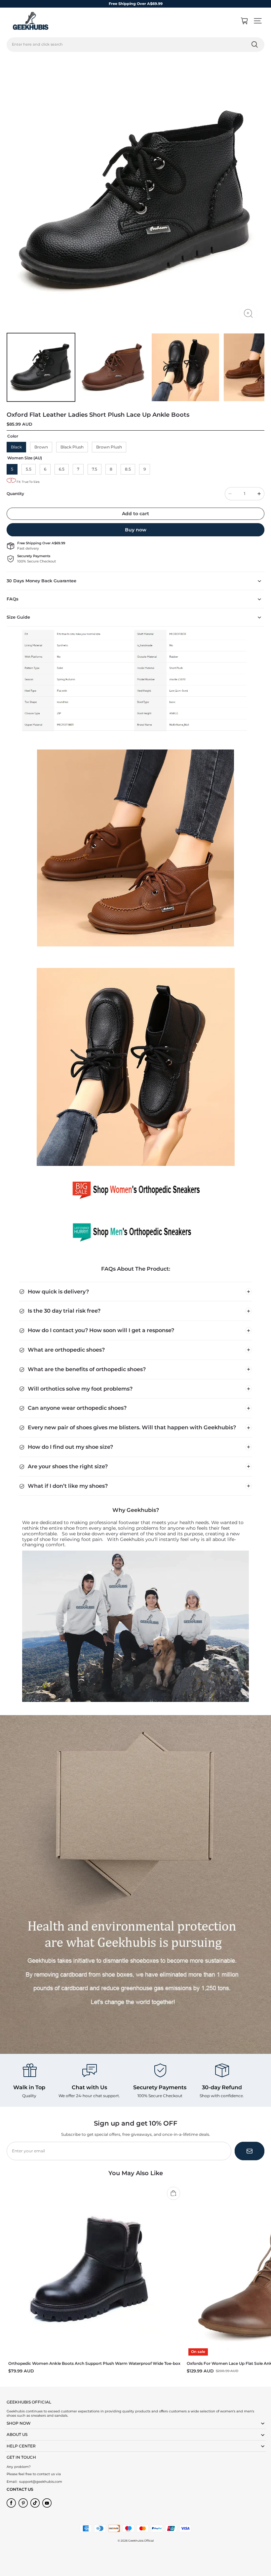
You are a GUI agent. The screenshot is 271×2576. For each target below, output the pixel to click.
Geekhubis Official (141, 2541)
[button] (258, 21)
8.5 (128, 469)
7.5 (95, 469)
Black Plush (72, 447)
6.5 (62, 469)
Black (16, 447)
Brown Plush (109, 447)
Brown (41, 447)
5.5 (29, 469)
